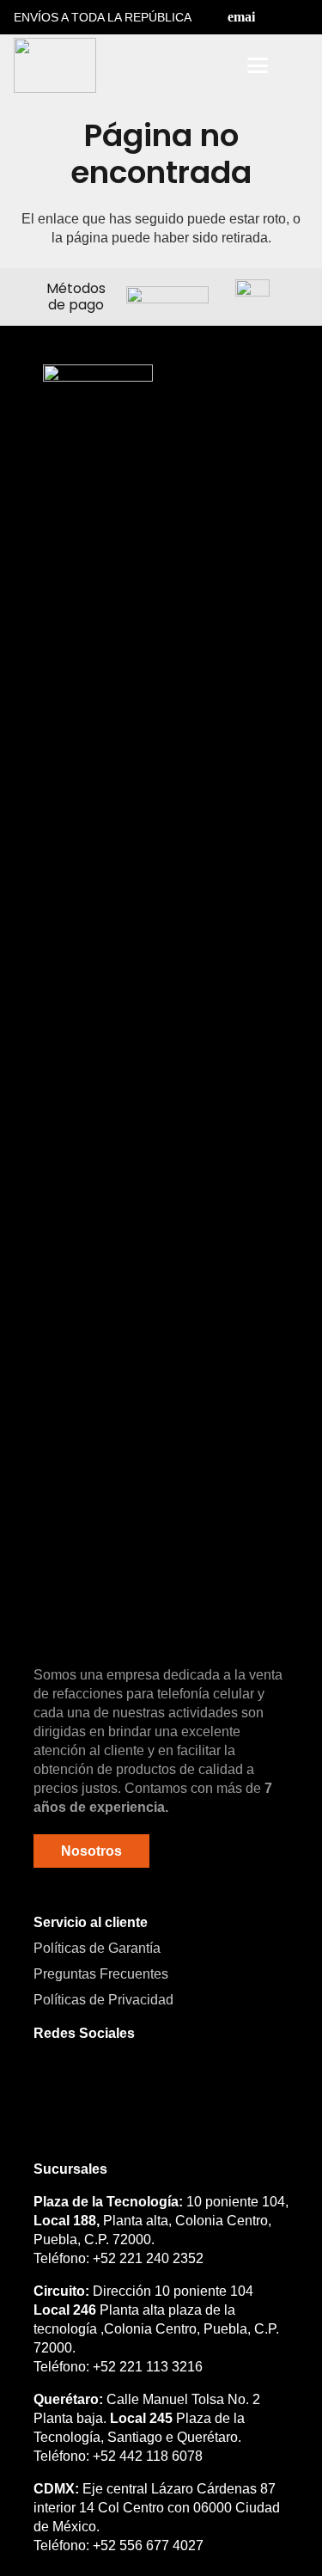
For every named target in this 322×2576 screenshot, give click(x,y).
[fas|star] (98, 1009)
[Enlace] (210, 66)
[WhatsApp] (137, 2084)
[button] (165, 65)
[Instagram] (301, 17)
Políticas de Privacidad (103, 2000)
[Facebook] (271, 17)
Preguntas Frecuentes (101, 1974)
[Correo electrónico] (241, 17)
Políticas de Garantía (97, 1948)
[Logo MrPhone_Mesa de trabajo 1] (55, 65)
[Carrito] (298, 65)
